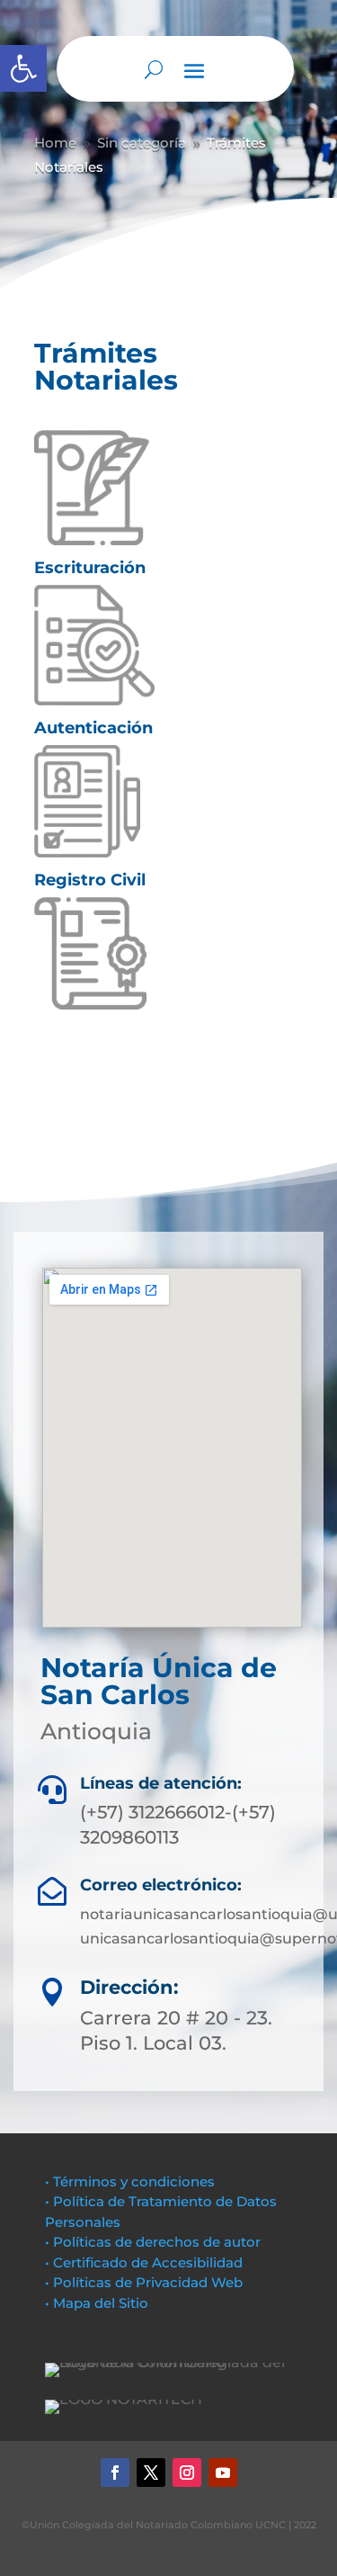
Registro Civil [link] (90, 880)
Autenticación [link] (93, 728)
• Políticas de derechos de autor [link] (153, 2242)
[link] (23, 68)
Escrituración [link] (90, 568)
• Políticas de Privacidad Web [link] (144, 2282)
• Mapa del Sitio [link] (98, 2303)
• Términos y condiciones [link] (130, 2181)
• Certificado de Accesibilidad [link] (144, 2262)
